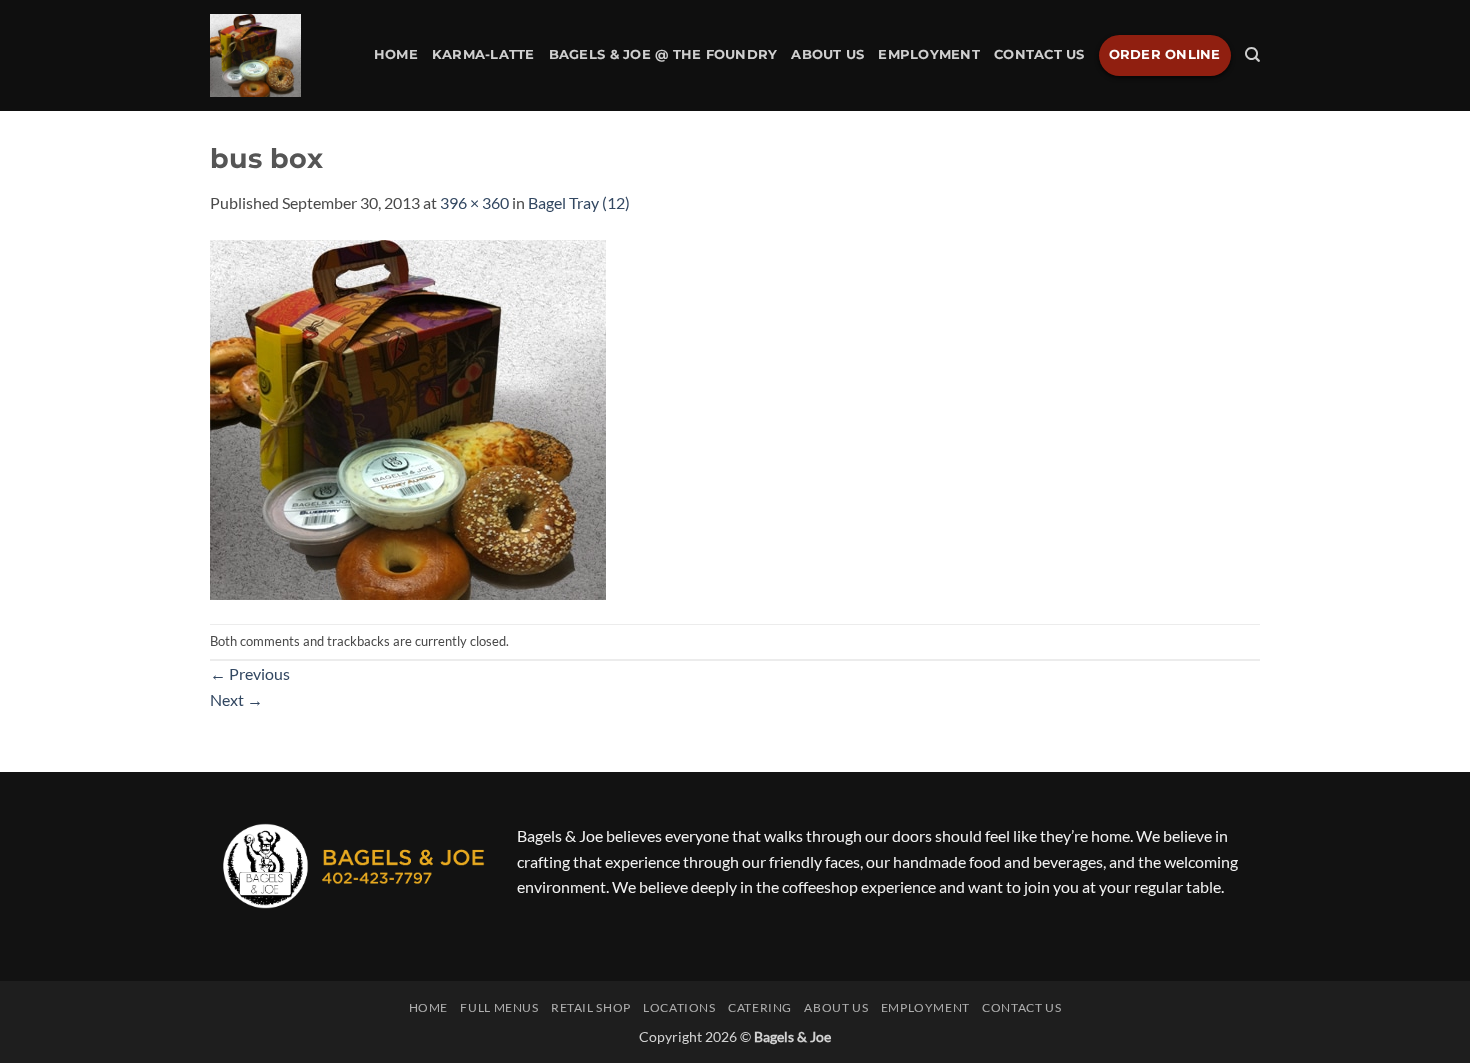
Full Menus (499, 1007)
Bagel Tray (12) (579, 202)
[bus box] (408, 417)
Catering (760, 1007)
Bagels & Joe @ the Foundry (663, 54)
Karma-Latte (483, 54)
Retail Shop (591, 1007)
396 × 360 (474, 202)
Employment (929, 54)
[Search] (1252, 55)
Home (396, 54)
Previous (250, 673)
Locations (679, 1007)
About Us (827, 54)
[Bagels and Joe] (255, 55)
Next (236, 699)
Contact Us (1039, 54)
